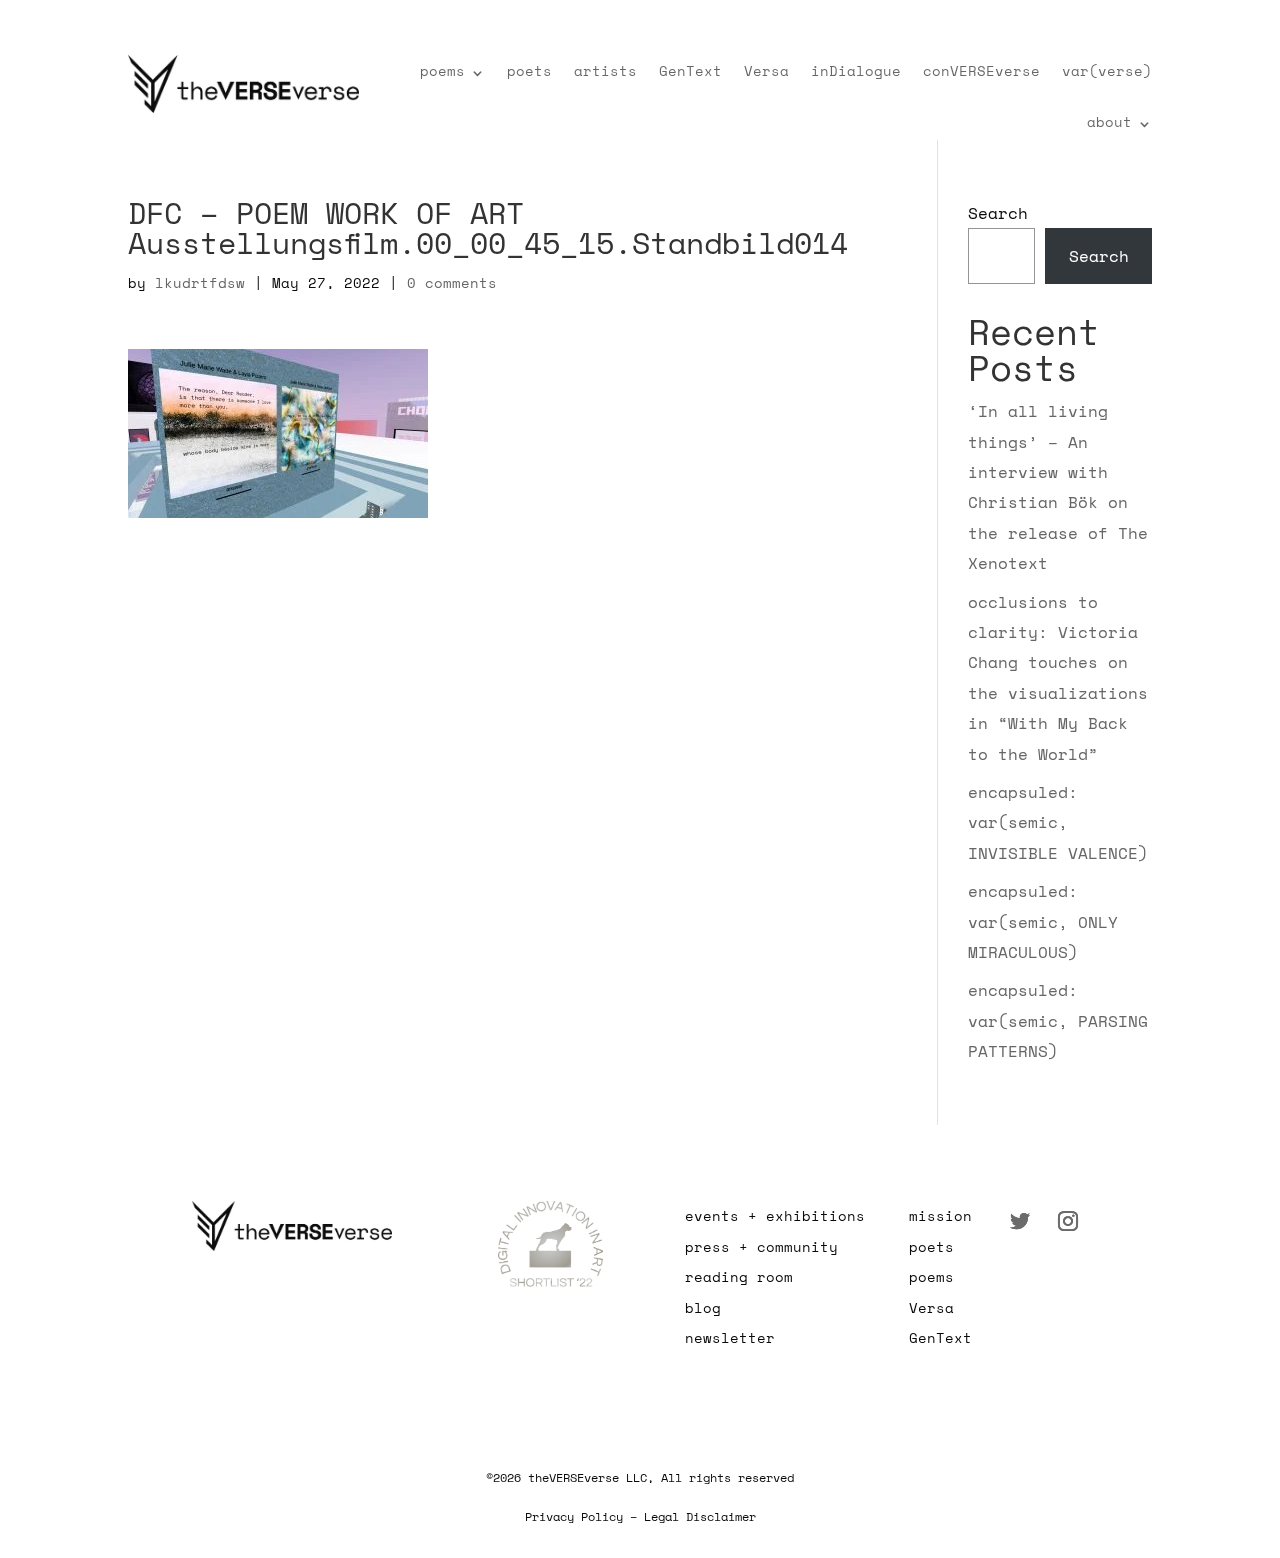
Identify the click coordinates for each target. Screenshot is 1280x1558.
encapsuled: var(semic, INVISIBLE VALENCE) (1058, 822)
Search (998, 213)
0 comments (452, 282)
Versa (766, 70)
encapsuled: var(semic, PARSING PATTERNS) (1058, 1020)
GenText (690, 70)
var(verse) (1107, 70)
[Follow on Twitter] (1020, 1221)
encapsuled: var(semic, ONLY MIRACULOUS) (1043, 921)
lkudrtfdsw (200, 282)
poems (442, 70)
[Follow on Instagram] (1068, 1221)
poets (529, 70)
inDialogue (856, 70)
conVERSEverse (981, 70)
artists (605, 70)
